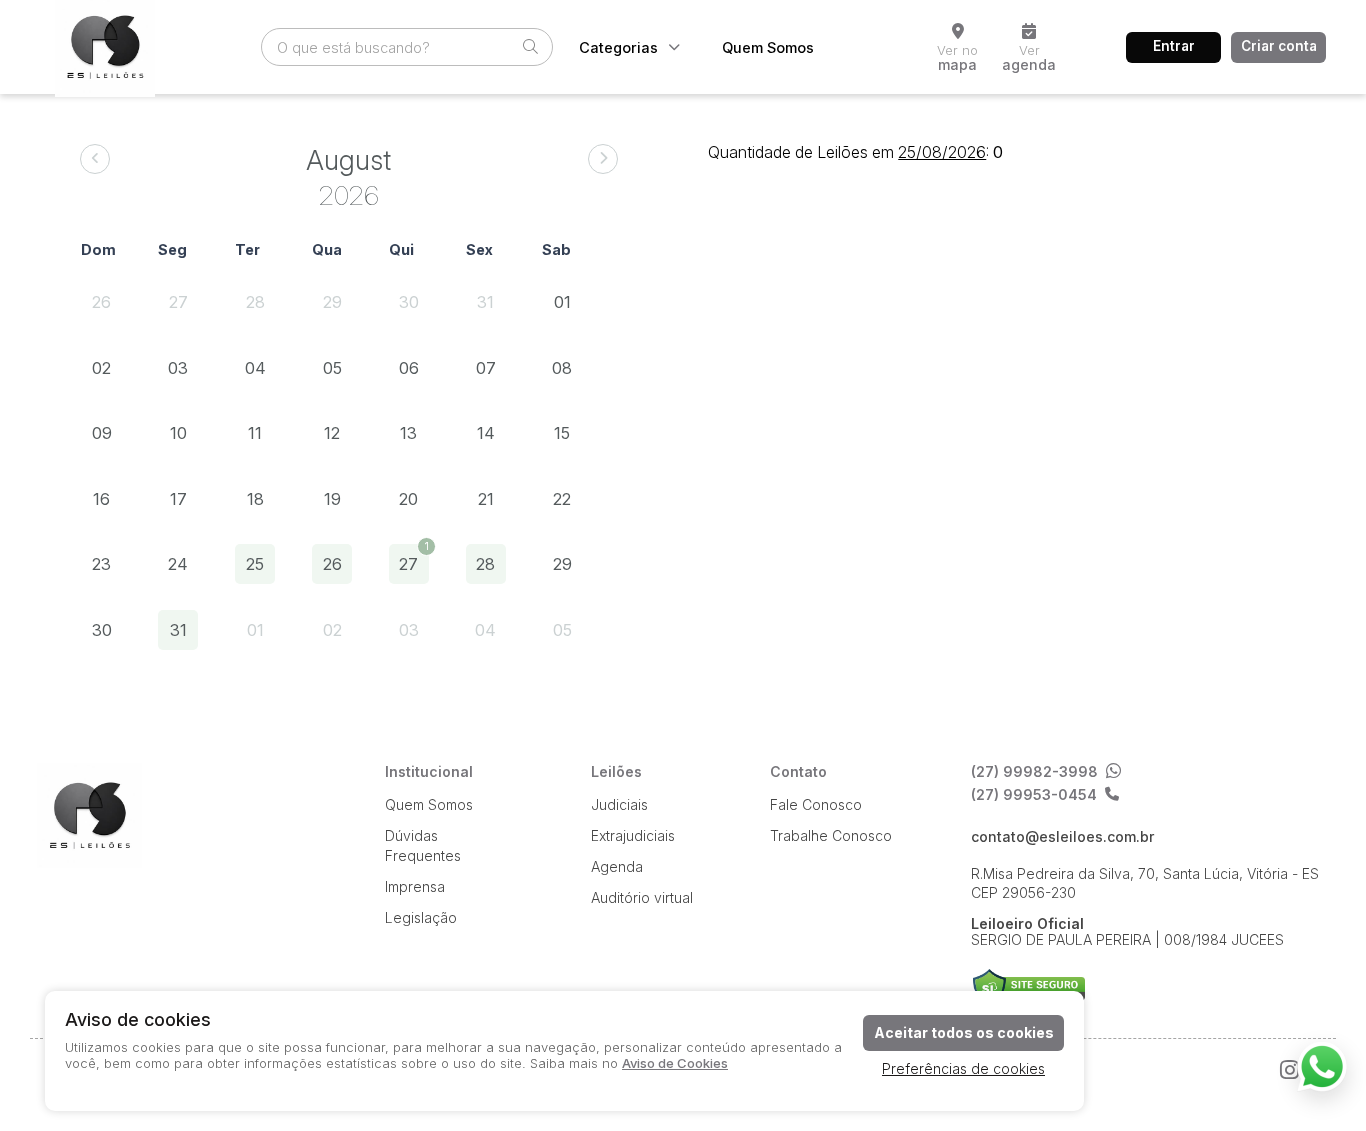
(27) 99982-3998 (1034, 771)
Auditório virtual (642, 897)
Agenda (617, 866)
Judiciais (619, 804)
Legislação (421, 917)
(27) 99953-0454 (1034, 795)
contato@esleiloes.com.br (1062, 837)
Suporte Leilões (1028, 988)
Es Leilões (89, 815)
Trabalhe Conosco (831, 835)
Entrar (1174, 46)
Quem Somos (768, 47)
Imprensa (415, 886)
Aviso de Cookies (675, 1063)
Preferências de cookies (963, 1068)
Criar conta (1279, 46)
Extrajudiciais (633, 835)
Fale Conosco (816, 804)
